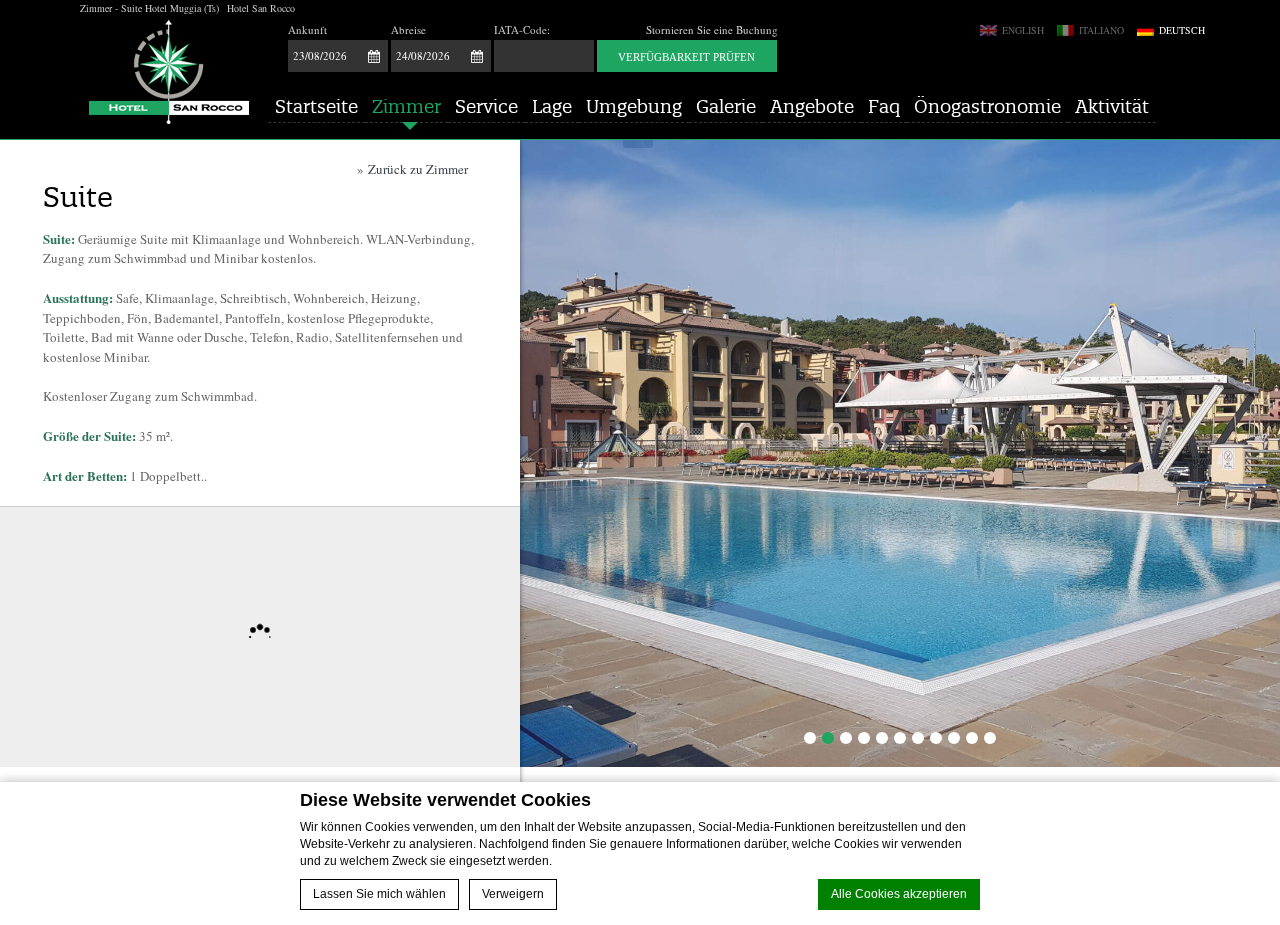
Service (486, 106)
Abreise (408, 29)
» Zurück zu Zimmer (412, 169)
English (1021, 30)
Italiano (1100, 30)
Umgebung (634, 106)
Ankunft (307, 29)
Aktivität (1112, 106)
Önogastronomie (987, 106)
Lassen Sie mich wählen (379, 894)
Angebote (812, 106)
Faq (884, 106)
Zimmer (406, 106)
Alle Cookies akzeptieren (899, 894)
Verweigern (513, 894)
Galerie (726, 106)
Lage (552, 106)
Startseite (316, 106)
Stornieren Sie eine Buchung (712, 29)
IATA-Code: (522, 29)
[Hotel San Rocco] (169, 72)
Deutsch (1180, 30)
